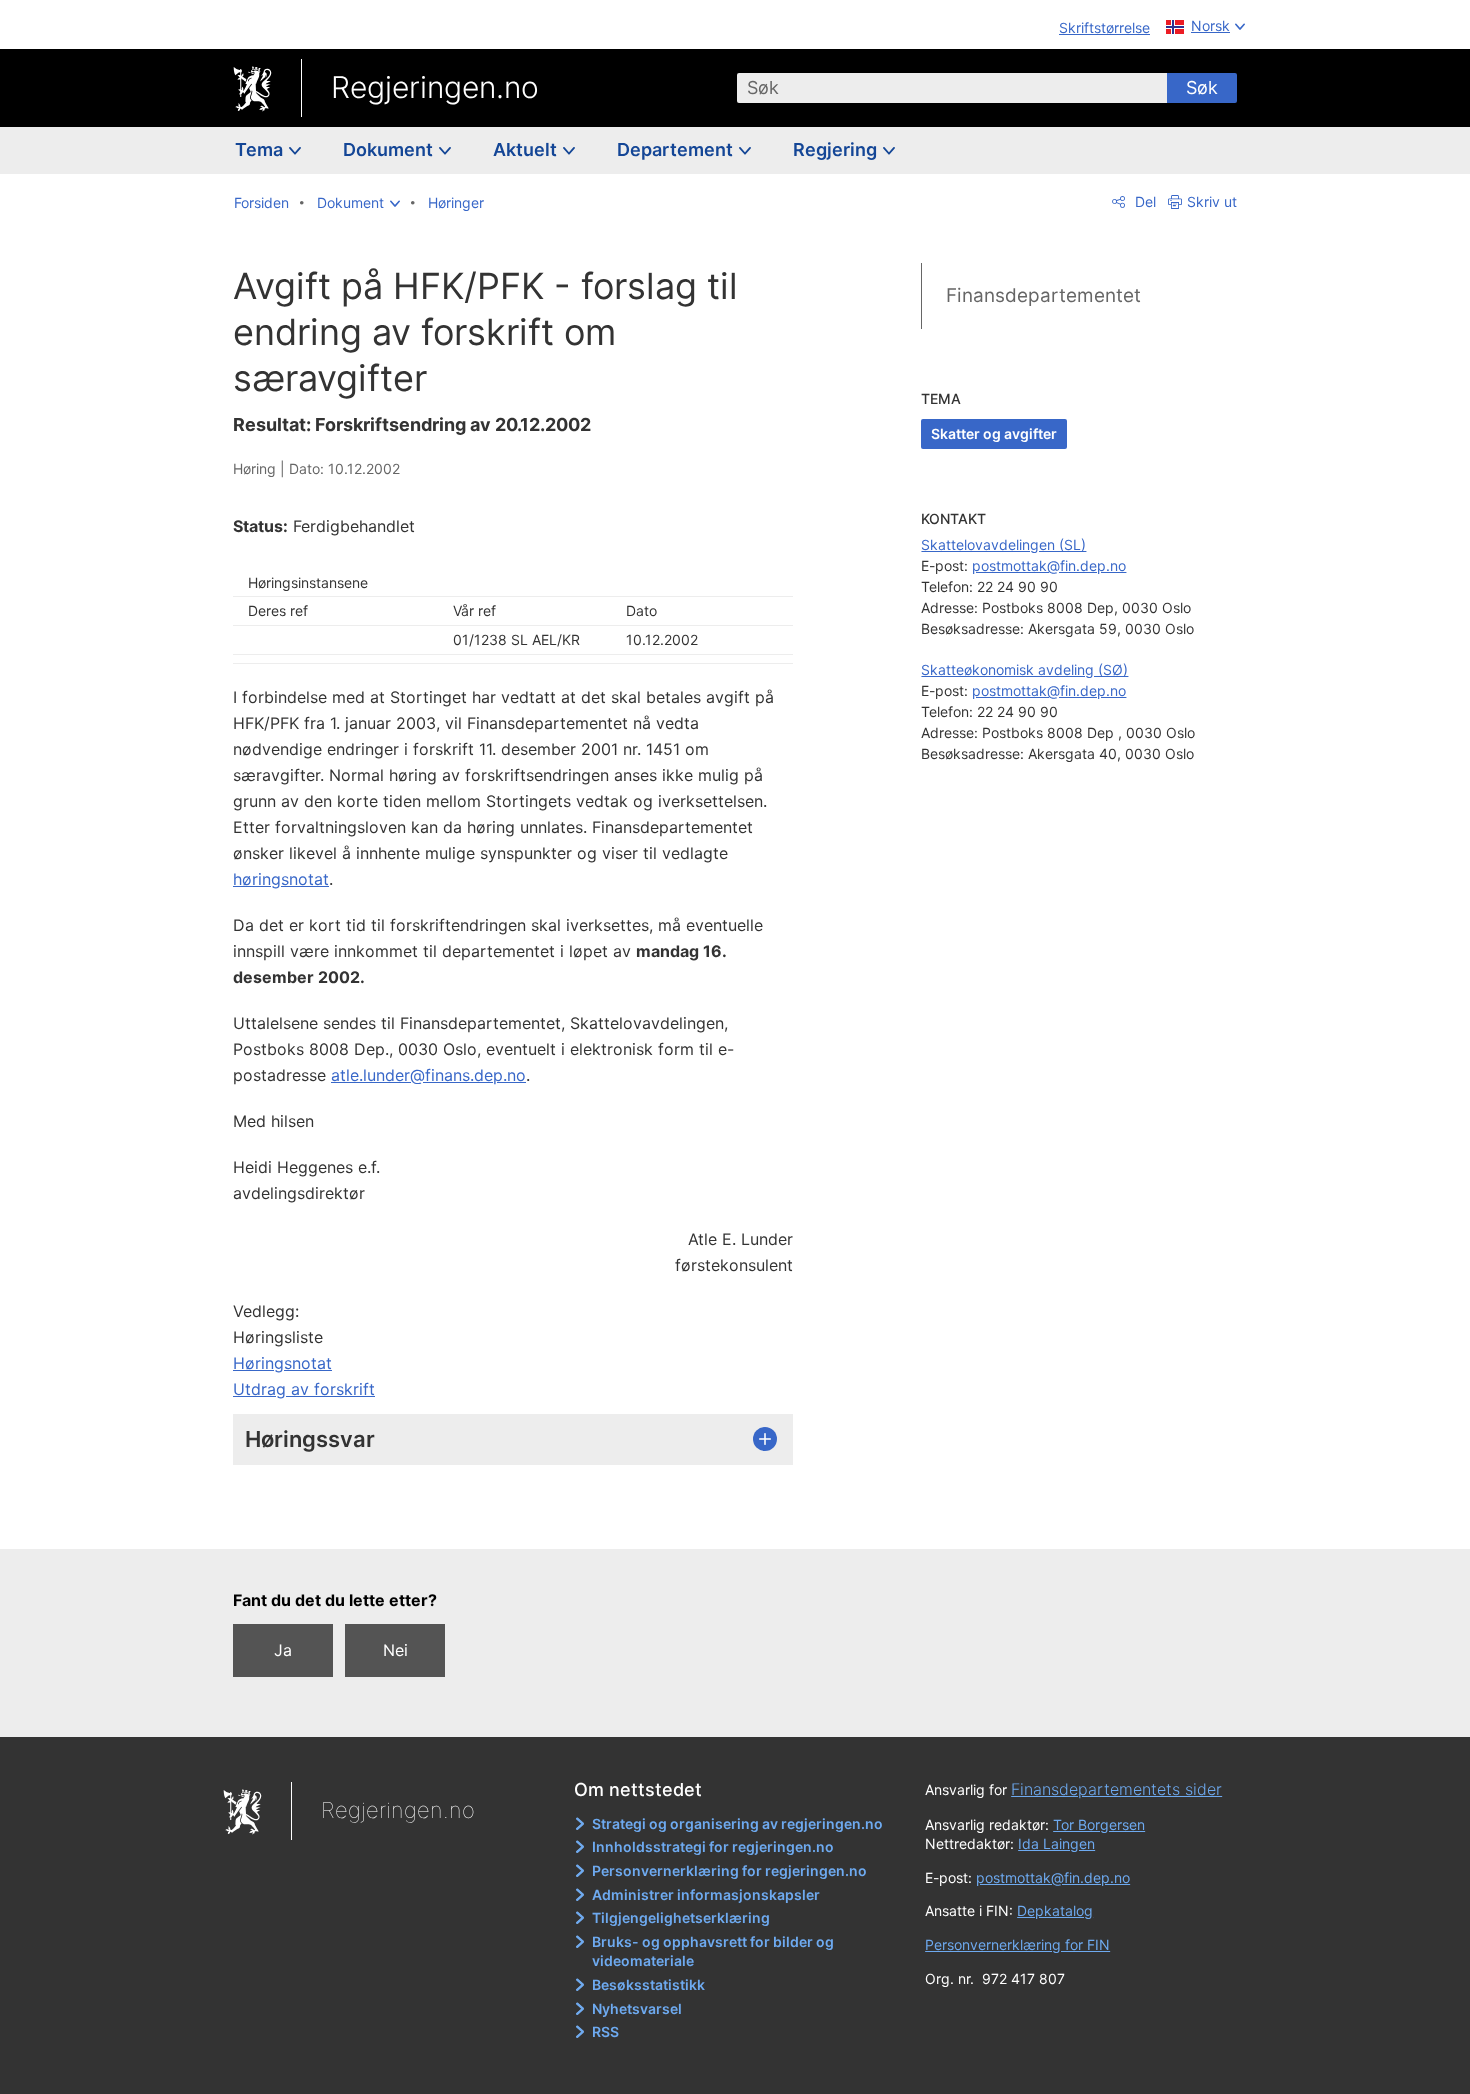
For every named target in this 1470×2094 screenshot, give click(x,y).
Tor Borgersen (1099, 1824)
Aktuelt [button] (527, 149)
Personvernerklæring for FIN (1017, 1944)
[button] (358, 203)
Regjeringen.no (435, 87)
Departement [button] (677, 149)
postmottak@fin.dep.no (1049, 565)
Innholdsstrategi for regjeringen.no (713, 1846)
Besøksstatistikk (648, 1984)
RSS (605, 2031)
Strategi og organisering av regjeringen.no (737, 1823)
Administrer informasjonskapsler (706, 1894)
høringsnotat (281, 879)
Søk (1202, 87)
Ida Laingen (1056, 1843)
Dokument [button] (390, 149)
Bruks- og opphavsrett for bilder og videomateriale (713, 1951)
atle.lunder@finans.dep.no (428, 1075)
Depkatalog (1055, 1910)
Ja (283, 1650)
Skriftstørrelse (1104, 27)
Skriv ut (1212, 201)
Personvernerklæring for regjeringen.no (729, 1870)
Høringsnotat (282, 1363)
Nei (395, 1650)
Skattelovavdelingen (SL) (1003, 544)
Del (1143, 201)
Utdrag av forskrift (304, 1389)
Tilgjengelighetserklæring (681, 1917)
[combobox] (952, 88)
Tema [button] (261, 149)
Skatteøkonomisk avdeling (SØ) (1024, 669)
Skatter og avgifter (994, 433)
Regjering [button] (837, 149)
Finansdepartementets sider (1116, 1789)
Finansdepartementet (1043, 295)
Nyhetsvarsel (637, 2008)
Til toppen (523, 1519)
